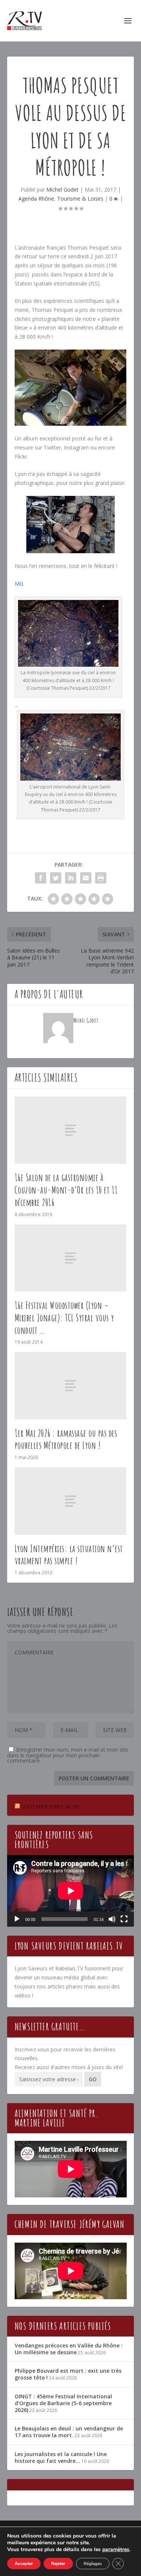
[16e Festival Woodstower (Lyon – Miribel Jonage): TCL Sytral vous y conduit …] (71, 1258)
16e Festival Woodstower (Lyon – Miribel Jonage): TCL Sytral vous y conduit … (64, 1318)
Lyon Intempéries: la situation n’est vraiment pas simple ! (69, 1555)
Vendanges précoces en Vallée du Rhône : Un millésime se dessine (69, 2349)
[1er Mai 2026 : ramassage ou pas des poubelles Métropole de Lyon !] (71, 1385)
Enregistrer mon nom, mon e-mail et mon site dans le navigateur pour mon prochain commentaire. (68, 1755)
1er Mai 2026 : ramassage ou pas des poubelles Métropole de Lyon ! (66, 1439)
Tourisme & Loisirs (80, 199)
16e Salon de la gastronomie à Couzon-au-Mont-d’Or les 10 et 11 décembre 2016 (66, 1190)
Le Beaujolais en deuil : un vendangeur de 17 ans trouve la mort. (69, 2432)
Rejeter (58, 2564)
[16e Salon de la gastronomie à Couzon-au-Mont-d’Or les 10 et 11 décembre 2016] (71, 1130)
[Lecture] (17, 1919)
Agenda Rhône (36, 199)
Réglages (93, 2564)
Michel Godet (62, 189)
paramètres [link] (116, 2549)
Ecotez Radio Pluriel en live (51, 1807)
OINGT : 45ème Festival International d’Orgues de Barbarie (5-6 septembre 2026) (63, 2403)
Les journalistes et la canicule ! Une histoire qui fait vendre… (61, 2457)
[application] (71, 1891)
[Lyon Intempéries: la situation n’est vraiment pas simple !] (71, 1501)
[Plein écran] (124, 1919)
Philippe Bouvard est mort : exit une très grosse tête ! (68, 2374)
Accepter (24, 2564)
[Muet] (112, 1919)
